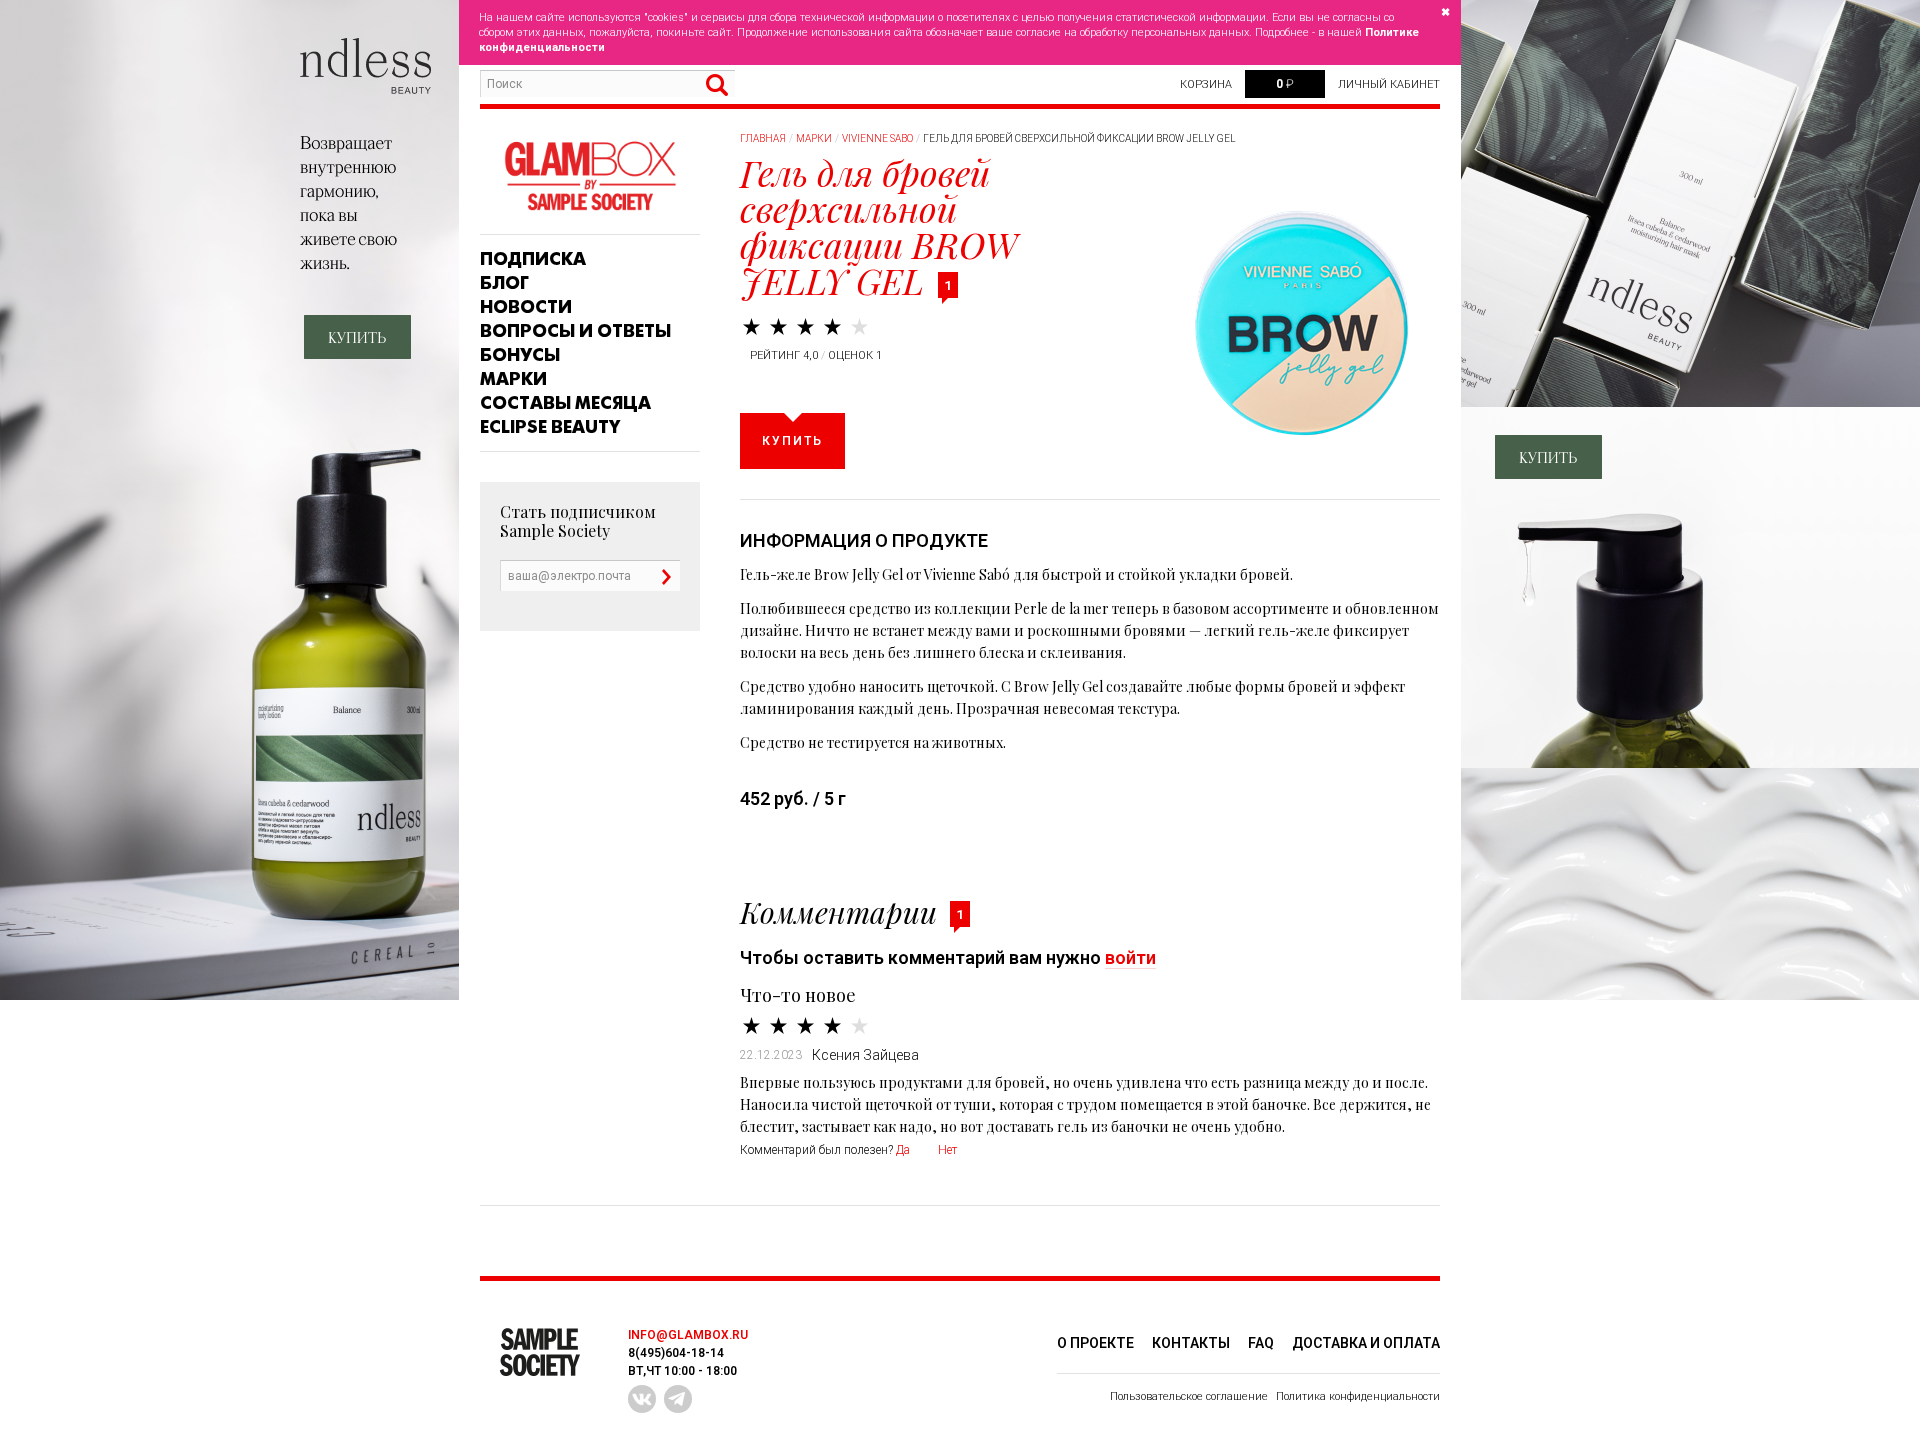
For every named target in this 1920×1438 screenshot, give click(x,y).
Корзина (1206, 84)
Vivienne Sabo (877, 138)
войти (1130, 957)
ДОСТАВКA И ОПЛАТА (1366, 1343)
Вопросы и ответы (575, 331)
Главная (763, 138)
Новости (526, 307)
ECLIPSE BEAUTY (550, 427)
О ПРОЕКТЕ (1095, 1343)
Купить (792, 441)
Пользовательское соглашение (1189, 1396)
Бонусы (520, 355)
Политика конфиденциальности (1358, 1396)
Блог (504, 283)
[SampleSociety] (590, 176)
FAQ (1261, 1343)
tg (678, 1399)
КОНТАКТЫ (1191, 1343)
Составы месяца (565, 403)
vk (642, 1399)
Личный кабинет (1389, 84)
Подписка (533, 259)
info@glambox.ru (688, 1335)
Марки (513, 379)
